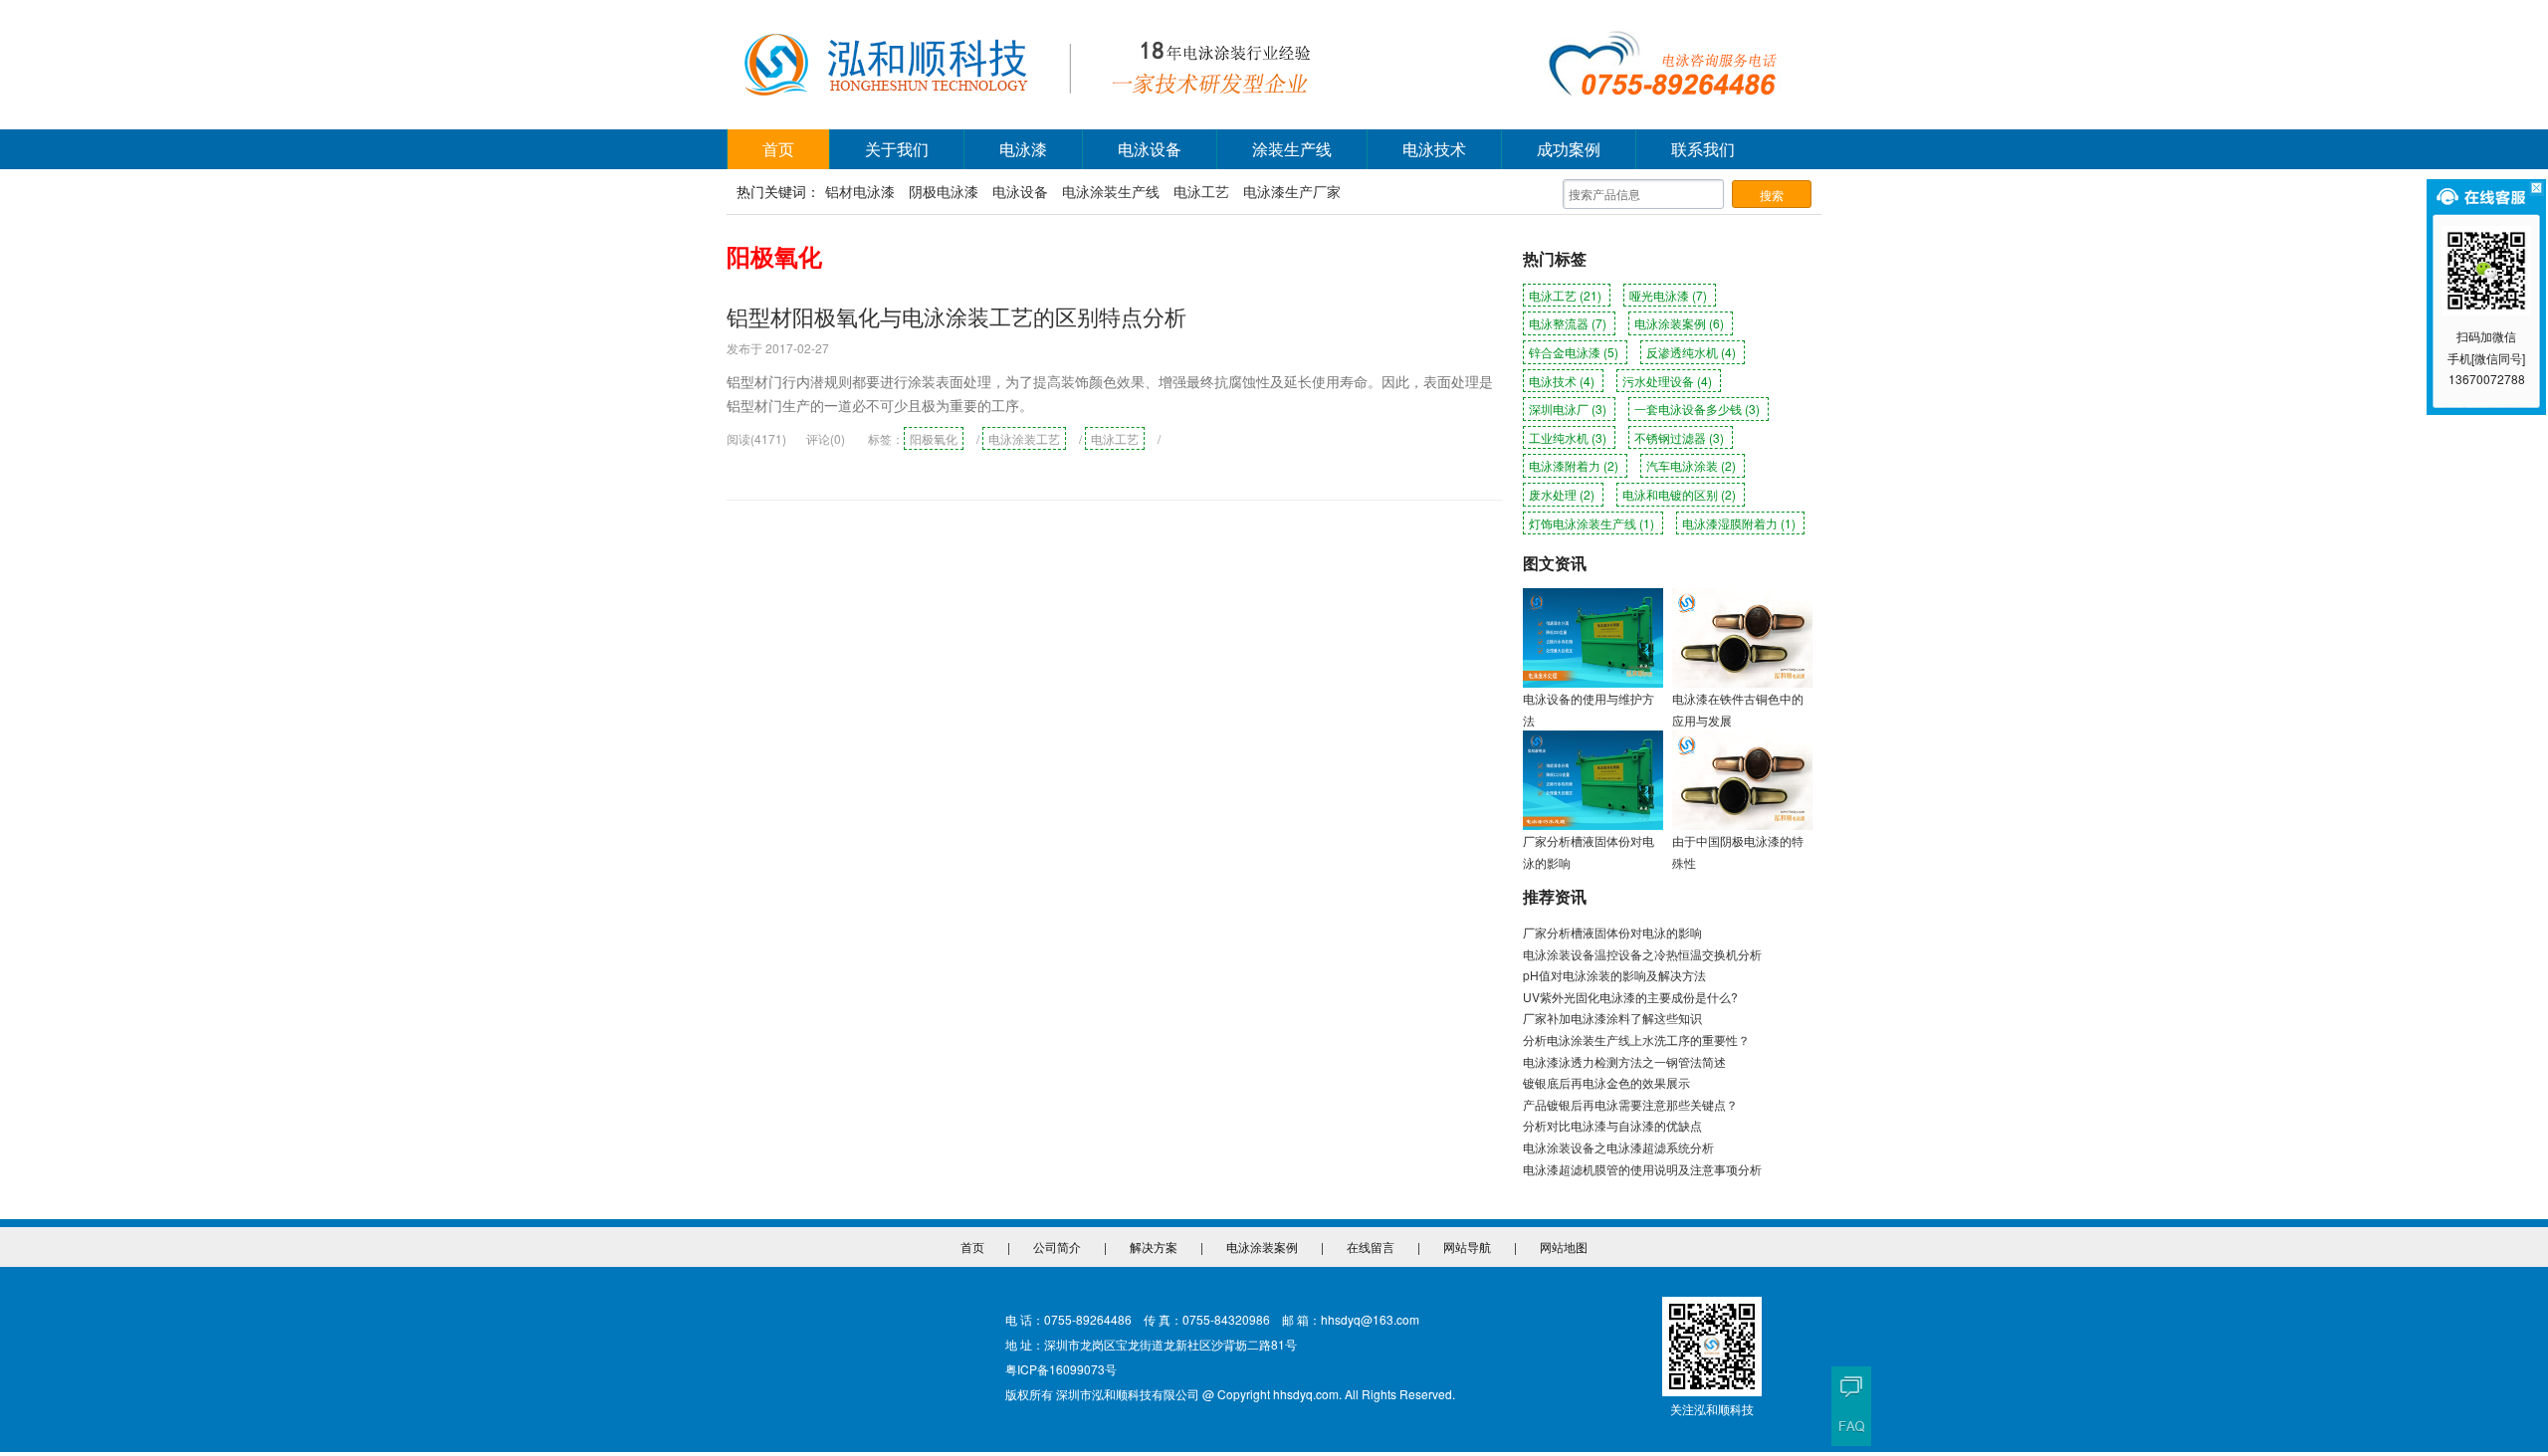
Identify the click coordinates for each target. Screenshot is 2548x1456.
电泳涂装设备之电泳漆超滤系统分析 (1618, 1147)
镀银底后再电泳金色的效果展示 (1606, 1082)
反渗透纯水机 (1691, 352)
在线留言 (1371, 1247)
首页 (778, 149)
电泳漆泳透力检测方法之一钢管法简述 (1624, 1061)
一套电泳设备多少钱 (1697, 409)
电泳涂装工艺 (1024, 438)
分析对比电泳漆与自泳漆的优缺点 (1612, 1125)
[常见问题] (1851, 1426)
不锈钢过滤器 (1679, 437)
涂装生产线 (1292, 149)
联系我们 (1703, 149)
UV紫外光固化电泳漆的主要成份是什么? (1630, 997)
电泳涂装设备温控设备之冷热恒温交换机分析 (1642, 954)
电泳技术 (1434, 149)
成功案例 (1569, 149)
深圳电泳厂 (1568, 409)
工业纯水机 (1568, 437)
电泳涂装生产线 (1111, 191)
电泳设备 (1150, 149)
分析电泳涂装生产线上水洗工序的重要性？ (1636, 1040)
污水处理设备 (1667, 381)
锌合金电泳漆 (1574, 352)
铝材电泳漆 (860, 191)
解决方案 (1154, 1247)
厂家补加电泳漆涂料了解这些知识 (1612, 1018)
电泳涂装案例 (1679, 323)
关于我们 (897, 149)
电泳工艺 (1201, 191)
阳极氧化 (934, 438)
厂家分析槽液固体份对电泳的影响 (1612, 932)
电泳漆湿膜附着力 (1739, 523)
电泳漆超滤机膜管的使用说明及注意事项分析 (1642, 1169)
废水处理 (1562, 494)
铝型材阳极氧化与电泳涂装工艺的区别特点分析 (956, 316)
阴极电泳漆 (944, 191)
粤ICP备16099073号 (1061, 1369)
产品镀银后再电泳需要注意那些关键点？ (1630, 1104)
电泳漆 (1023, 149)
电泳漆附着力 (1574, 465)
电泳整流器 (1568, 323)
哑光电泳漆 (1668, 295)
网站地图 (1564, 1247)
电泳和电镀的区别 (1679, 494)
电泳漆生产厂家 (1292, 191)
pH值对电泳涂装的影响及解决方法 (1614, 975)
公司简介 (1057, 1247)
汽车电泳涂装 (1691, 465)
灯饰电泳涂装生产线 (1592, 523)
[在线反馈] (1851, 1386)
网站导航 (1467, 1247)
